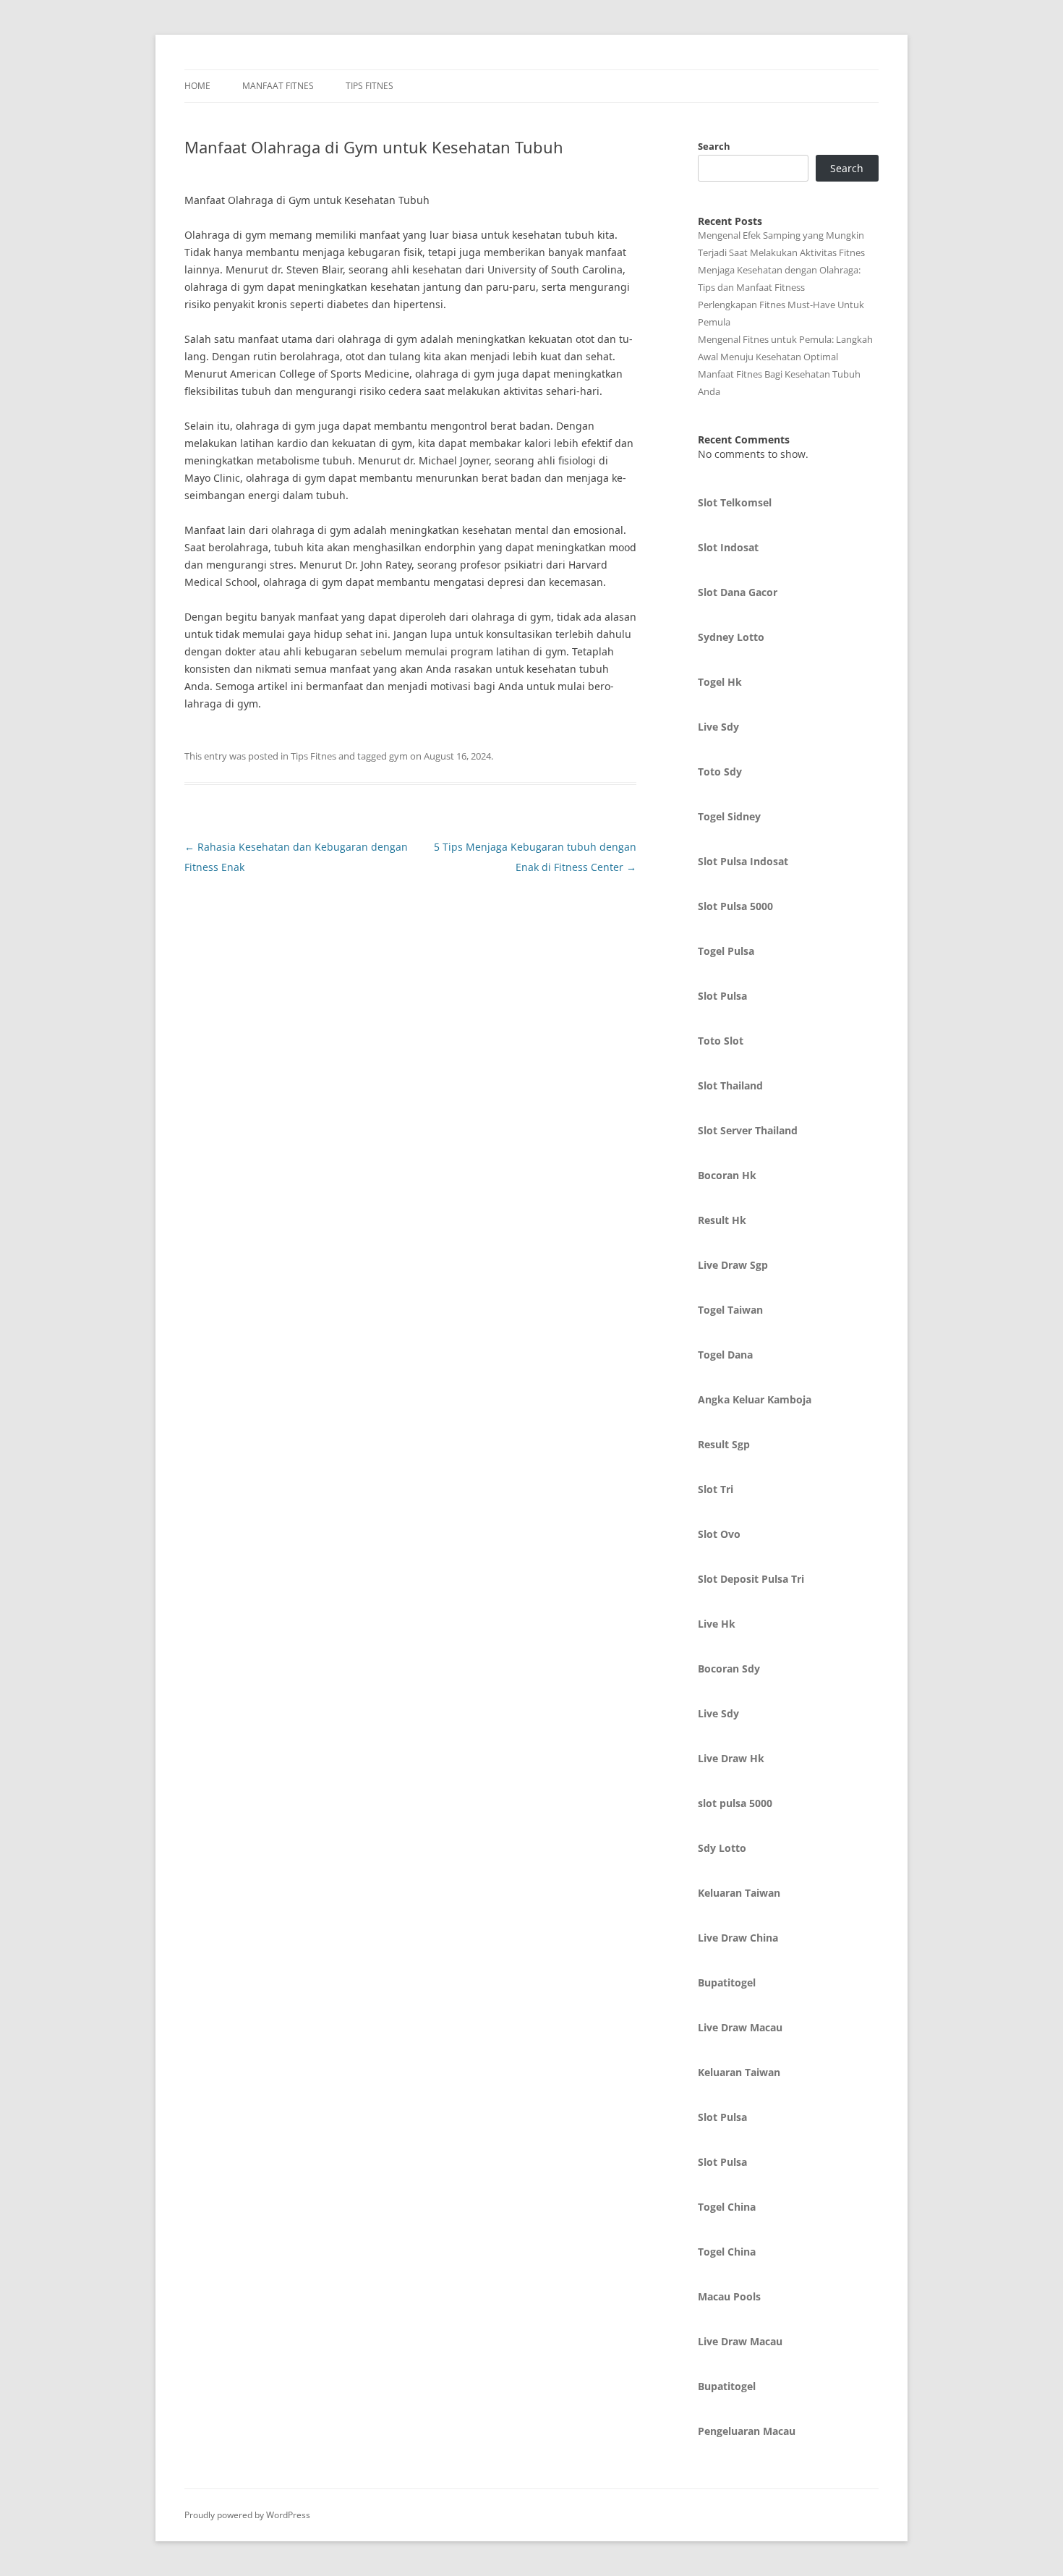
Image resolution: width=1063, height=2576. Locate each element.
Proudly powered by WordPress (247, 2515)
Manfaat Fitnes (278, 86)
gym (398, 756)
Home (197, 86)
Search (714, 146)
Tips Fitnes (370, 86)
